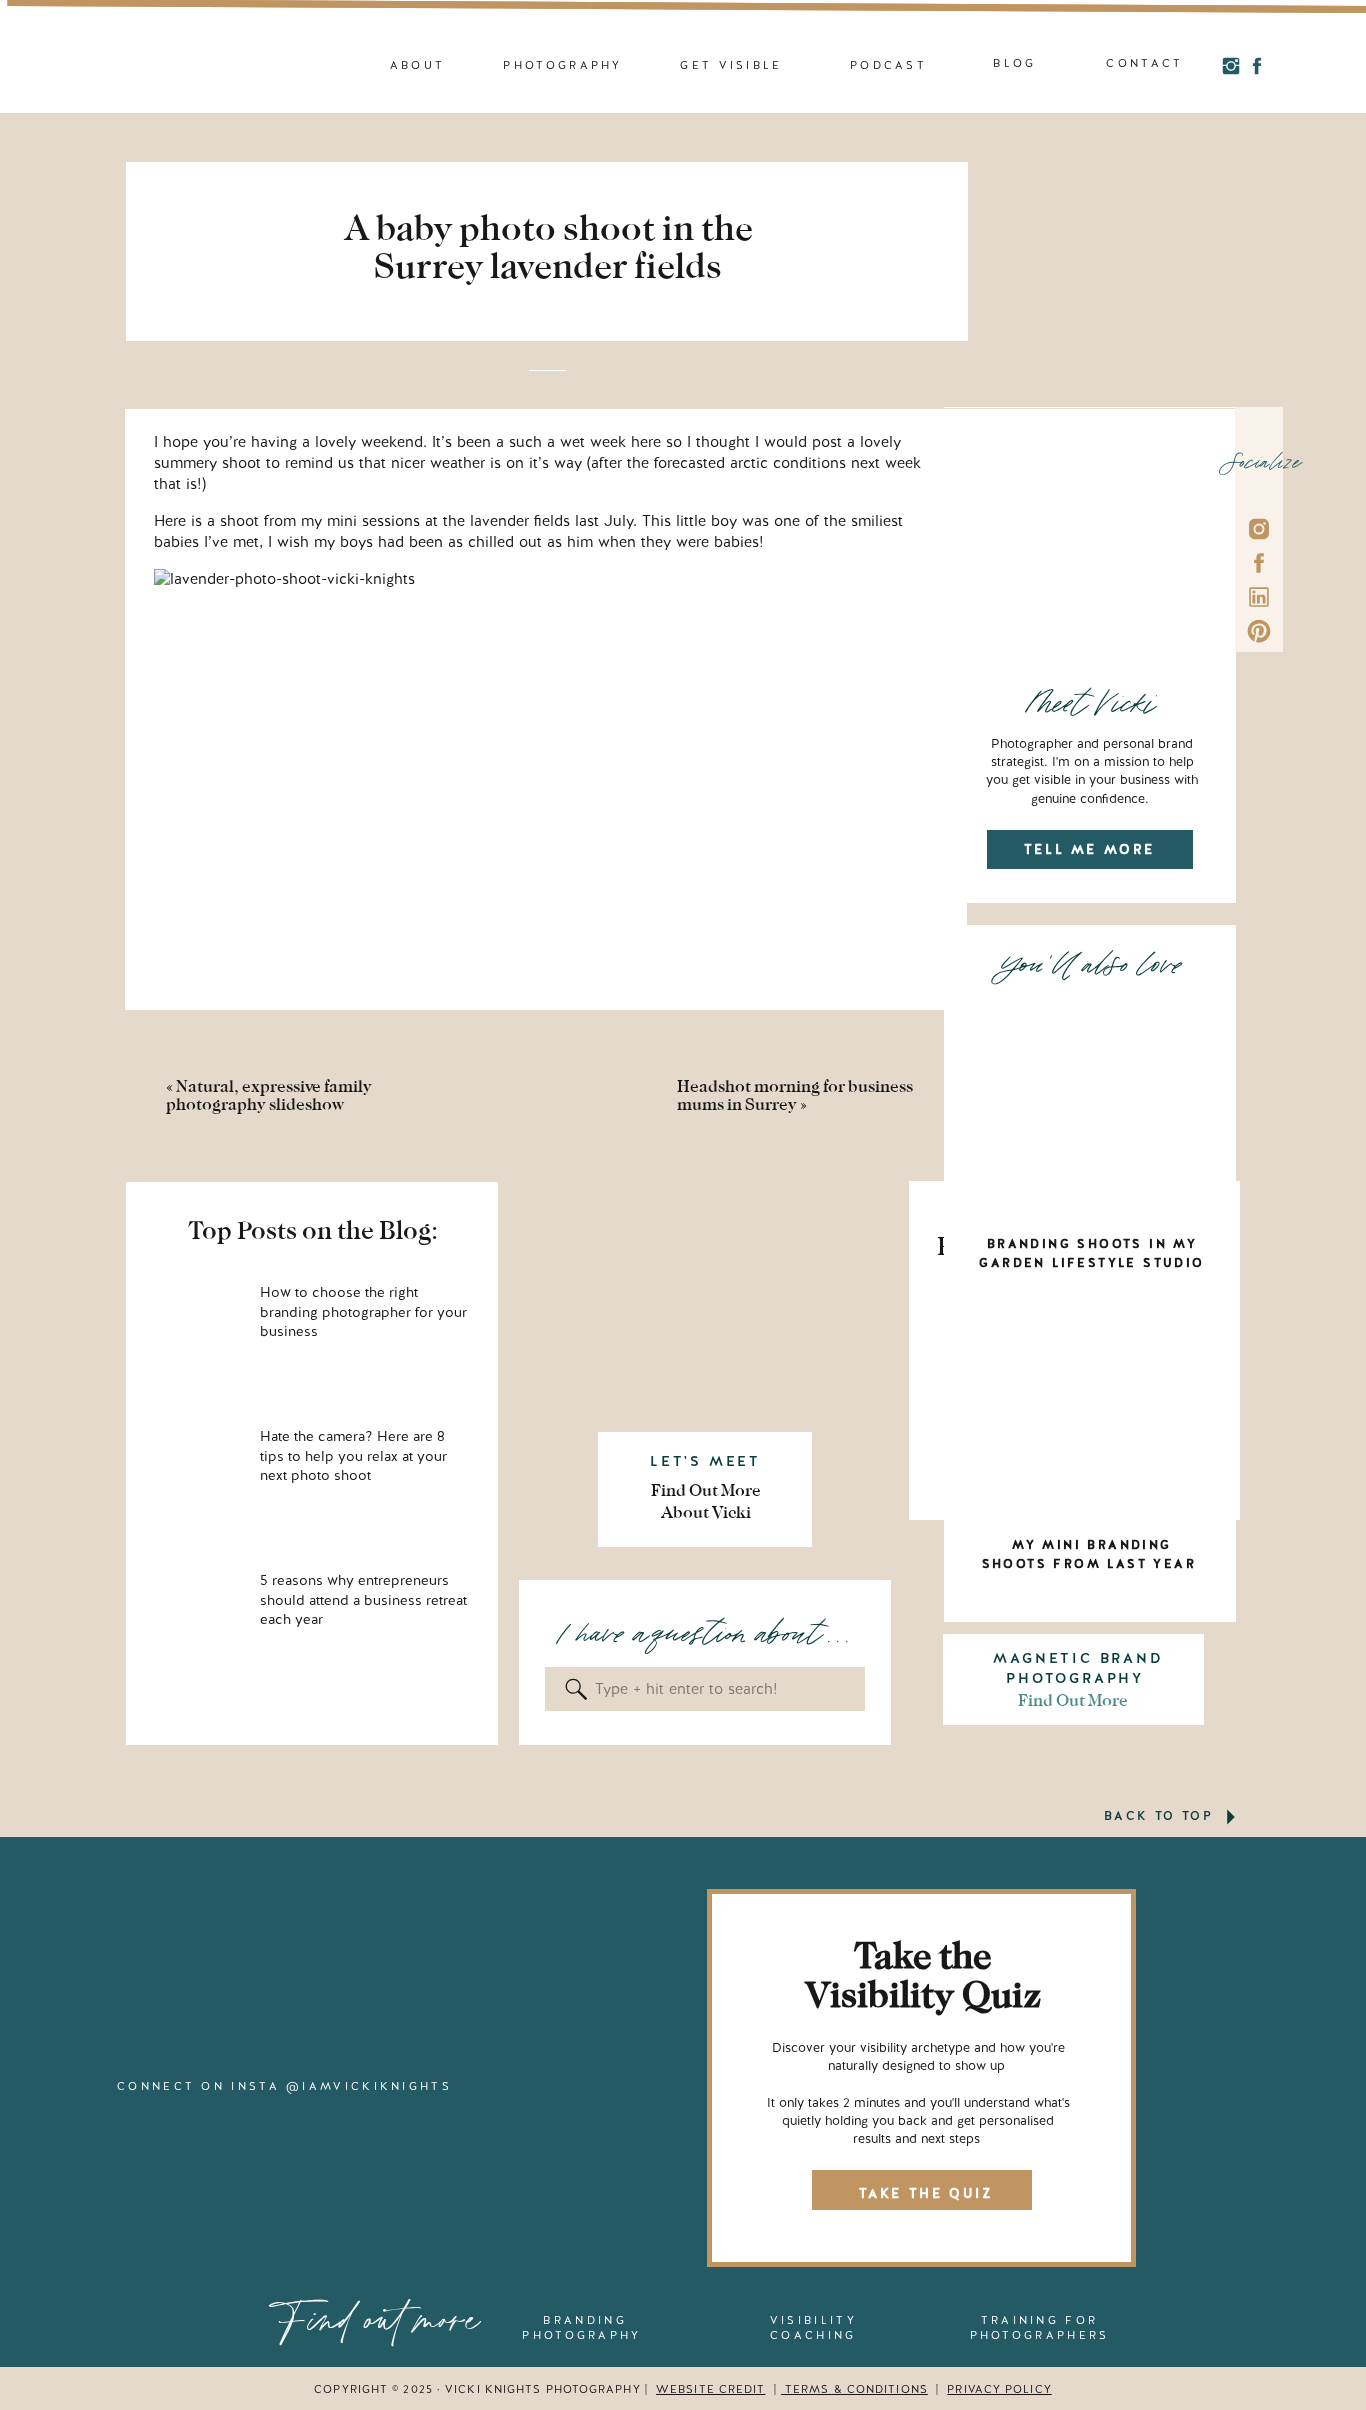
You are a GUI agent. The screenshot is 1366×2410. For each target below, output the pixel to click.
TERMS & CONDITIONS (854, 2389)
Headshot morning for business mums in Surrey (795, 1095)
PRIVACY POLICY (999, 2389)
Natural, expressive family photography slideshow (269, 1095)
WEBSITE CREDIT (710, 2389)
